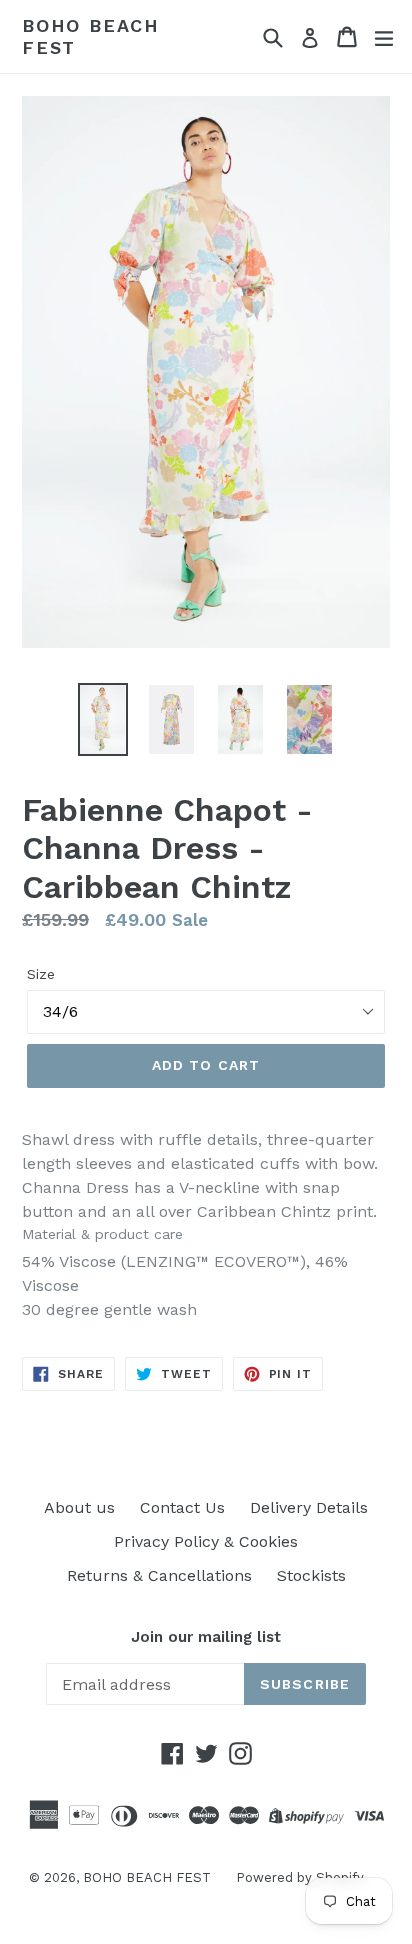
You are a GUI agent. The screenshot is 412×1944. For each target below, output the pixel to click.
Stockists (311, 1575)
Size (41, 974)
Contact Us (182, 1507)
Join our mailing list (206, 1637)
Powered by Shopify (300, 1877)
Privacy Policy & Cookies (206, 1541)
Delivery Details (309, 1507)
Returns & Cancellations (159, 1575)
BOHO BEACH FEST (91, 36)
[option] (102, 719)
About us (79, 1507)
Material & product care (102, 1234)
